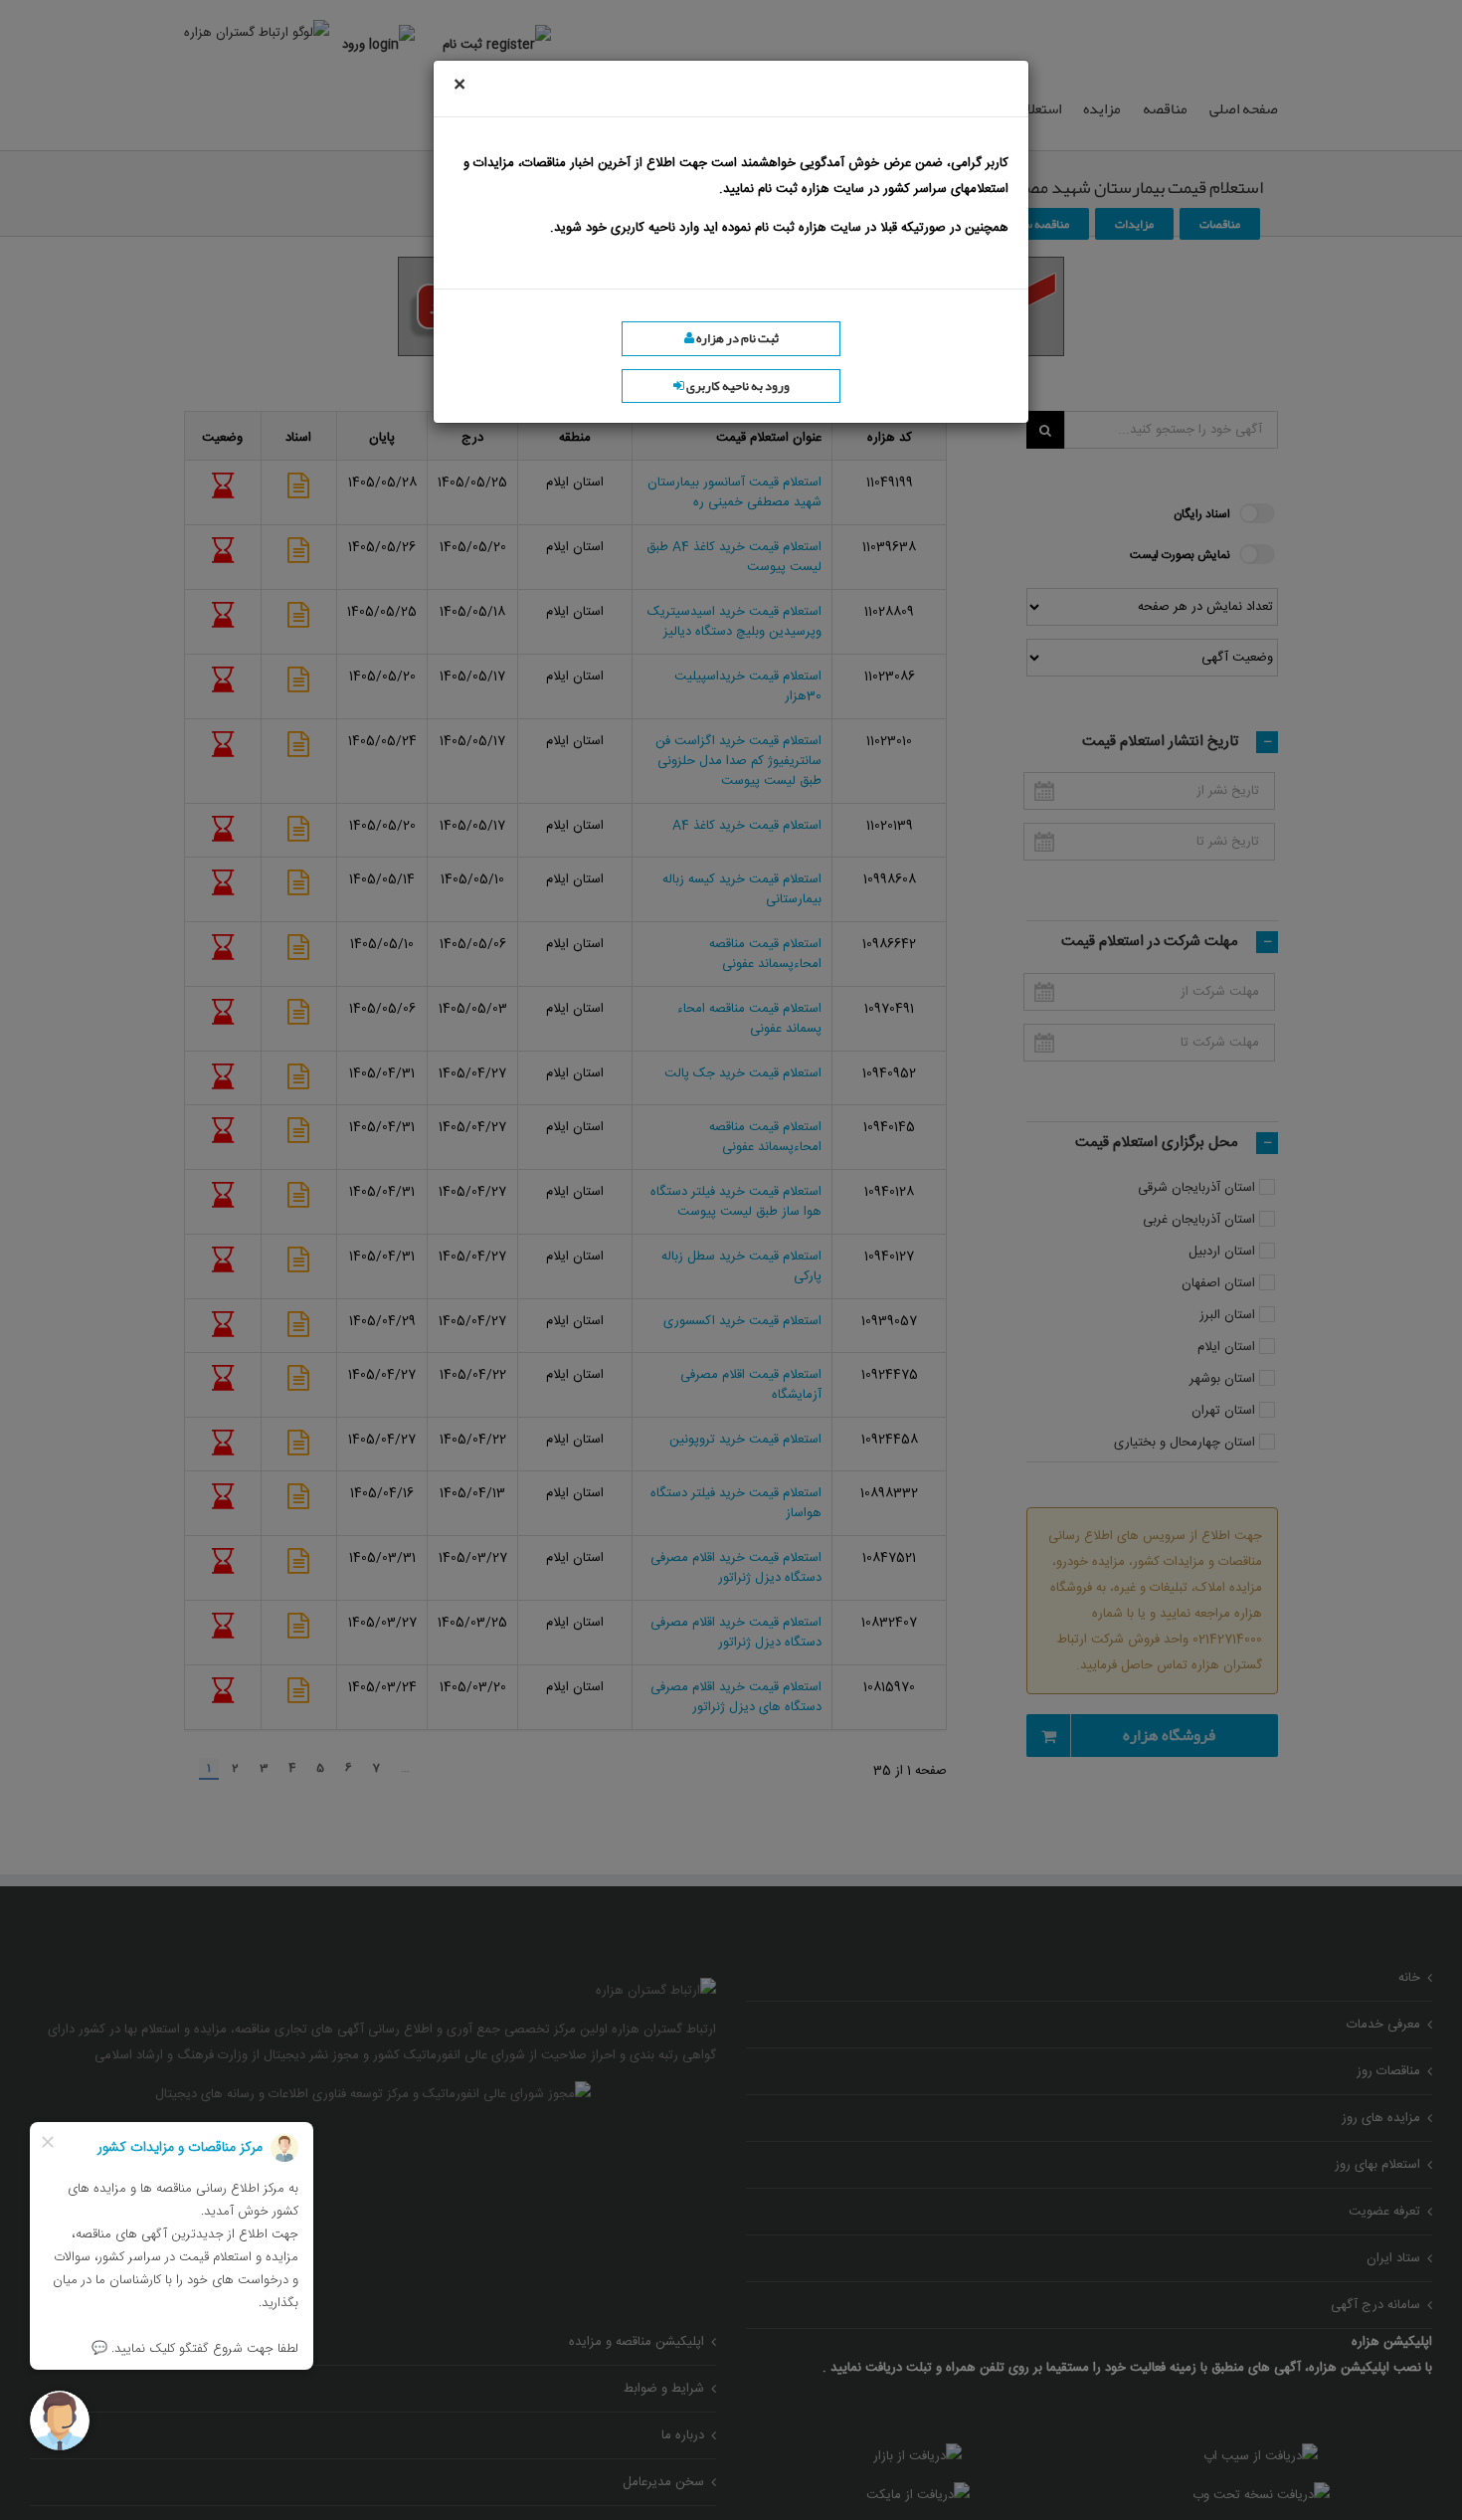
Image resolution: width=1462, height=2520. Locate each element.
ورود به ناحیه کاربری (737, 386)
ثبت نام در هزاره (736, 338)
